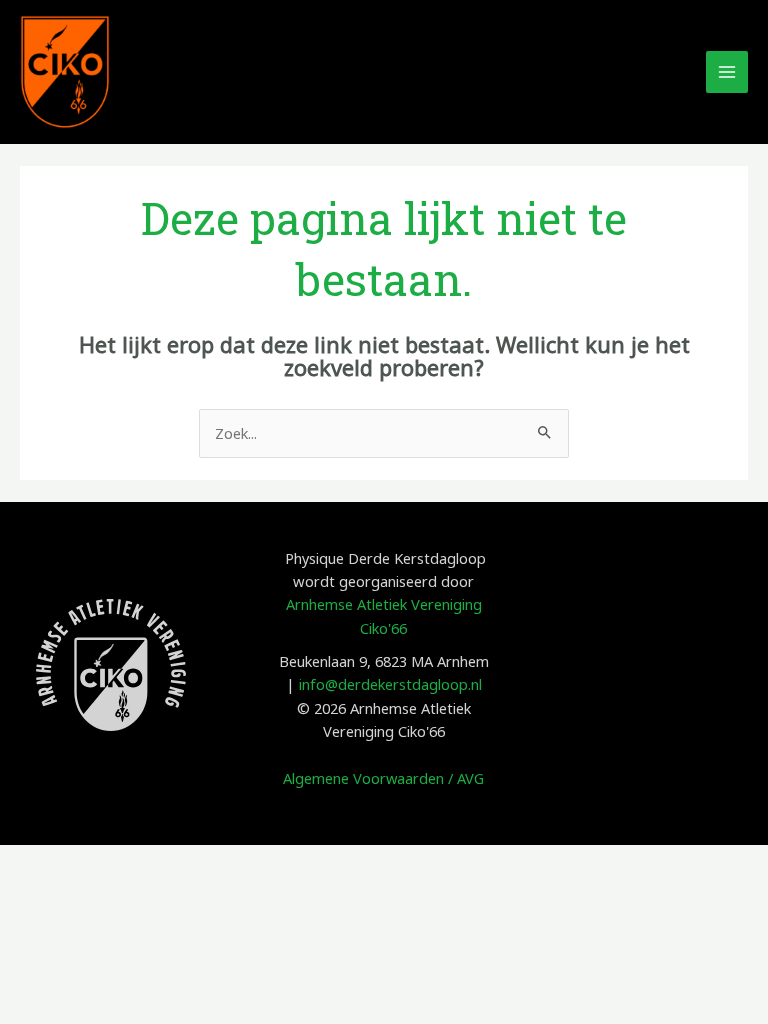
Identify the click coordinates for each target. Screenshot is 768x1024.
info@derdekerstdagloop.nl (390, 684)
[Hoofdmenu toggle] (727, 72)
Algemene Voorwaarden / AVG (383, 778)
